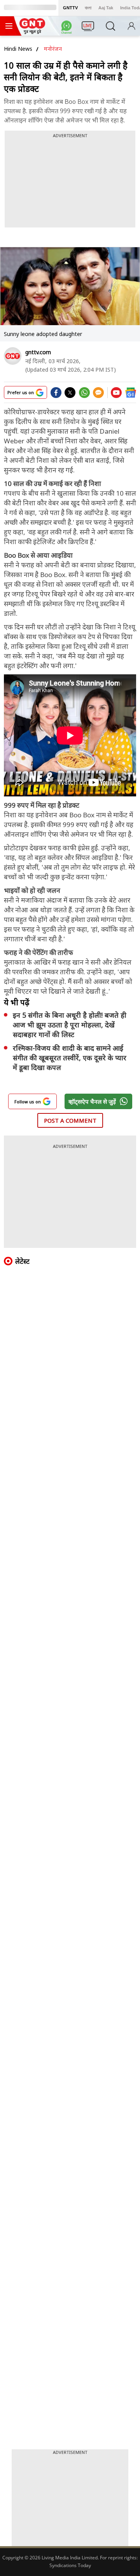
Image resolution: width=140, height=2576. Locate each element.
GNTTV (70, 8)
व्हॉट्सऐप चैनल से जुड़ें (92, 1101)
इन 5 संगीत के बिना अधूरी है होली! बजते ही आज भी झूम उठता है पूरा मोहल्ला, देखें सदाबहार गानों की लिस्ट (70, 1025)
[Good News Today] (32, 31)
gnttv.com (38, 352)
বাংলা (88, 8)
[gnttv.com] (13, 356)
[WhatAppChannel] (68, 28)
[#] (84, 395)
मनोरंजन (53, 49)
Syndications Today (70, 2565)
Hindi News (18, 49)
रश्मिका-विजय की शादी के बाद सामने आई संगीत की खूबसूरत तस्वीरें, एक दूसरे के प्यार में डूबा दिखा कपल (70, 1058)
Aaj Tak (106, 8)
